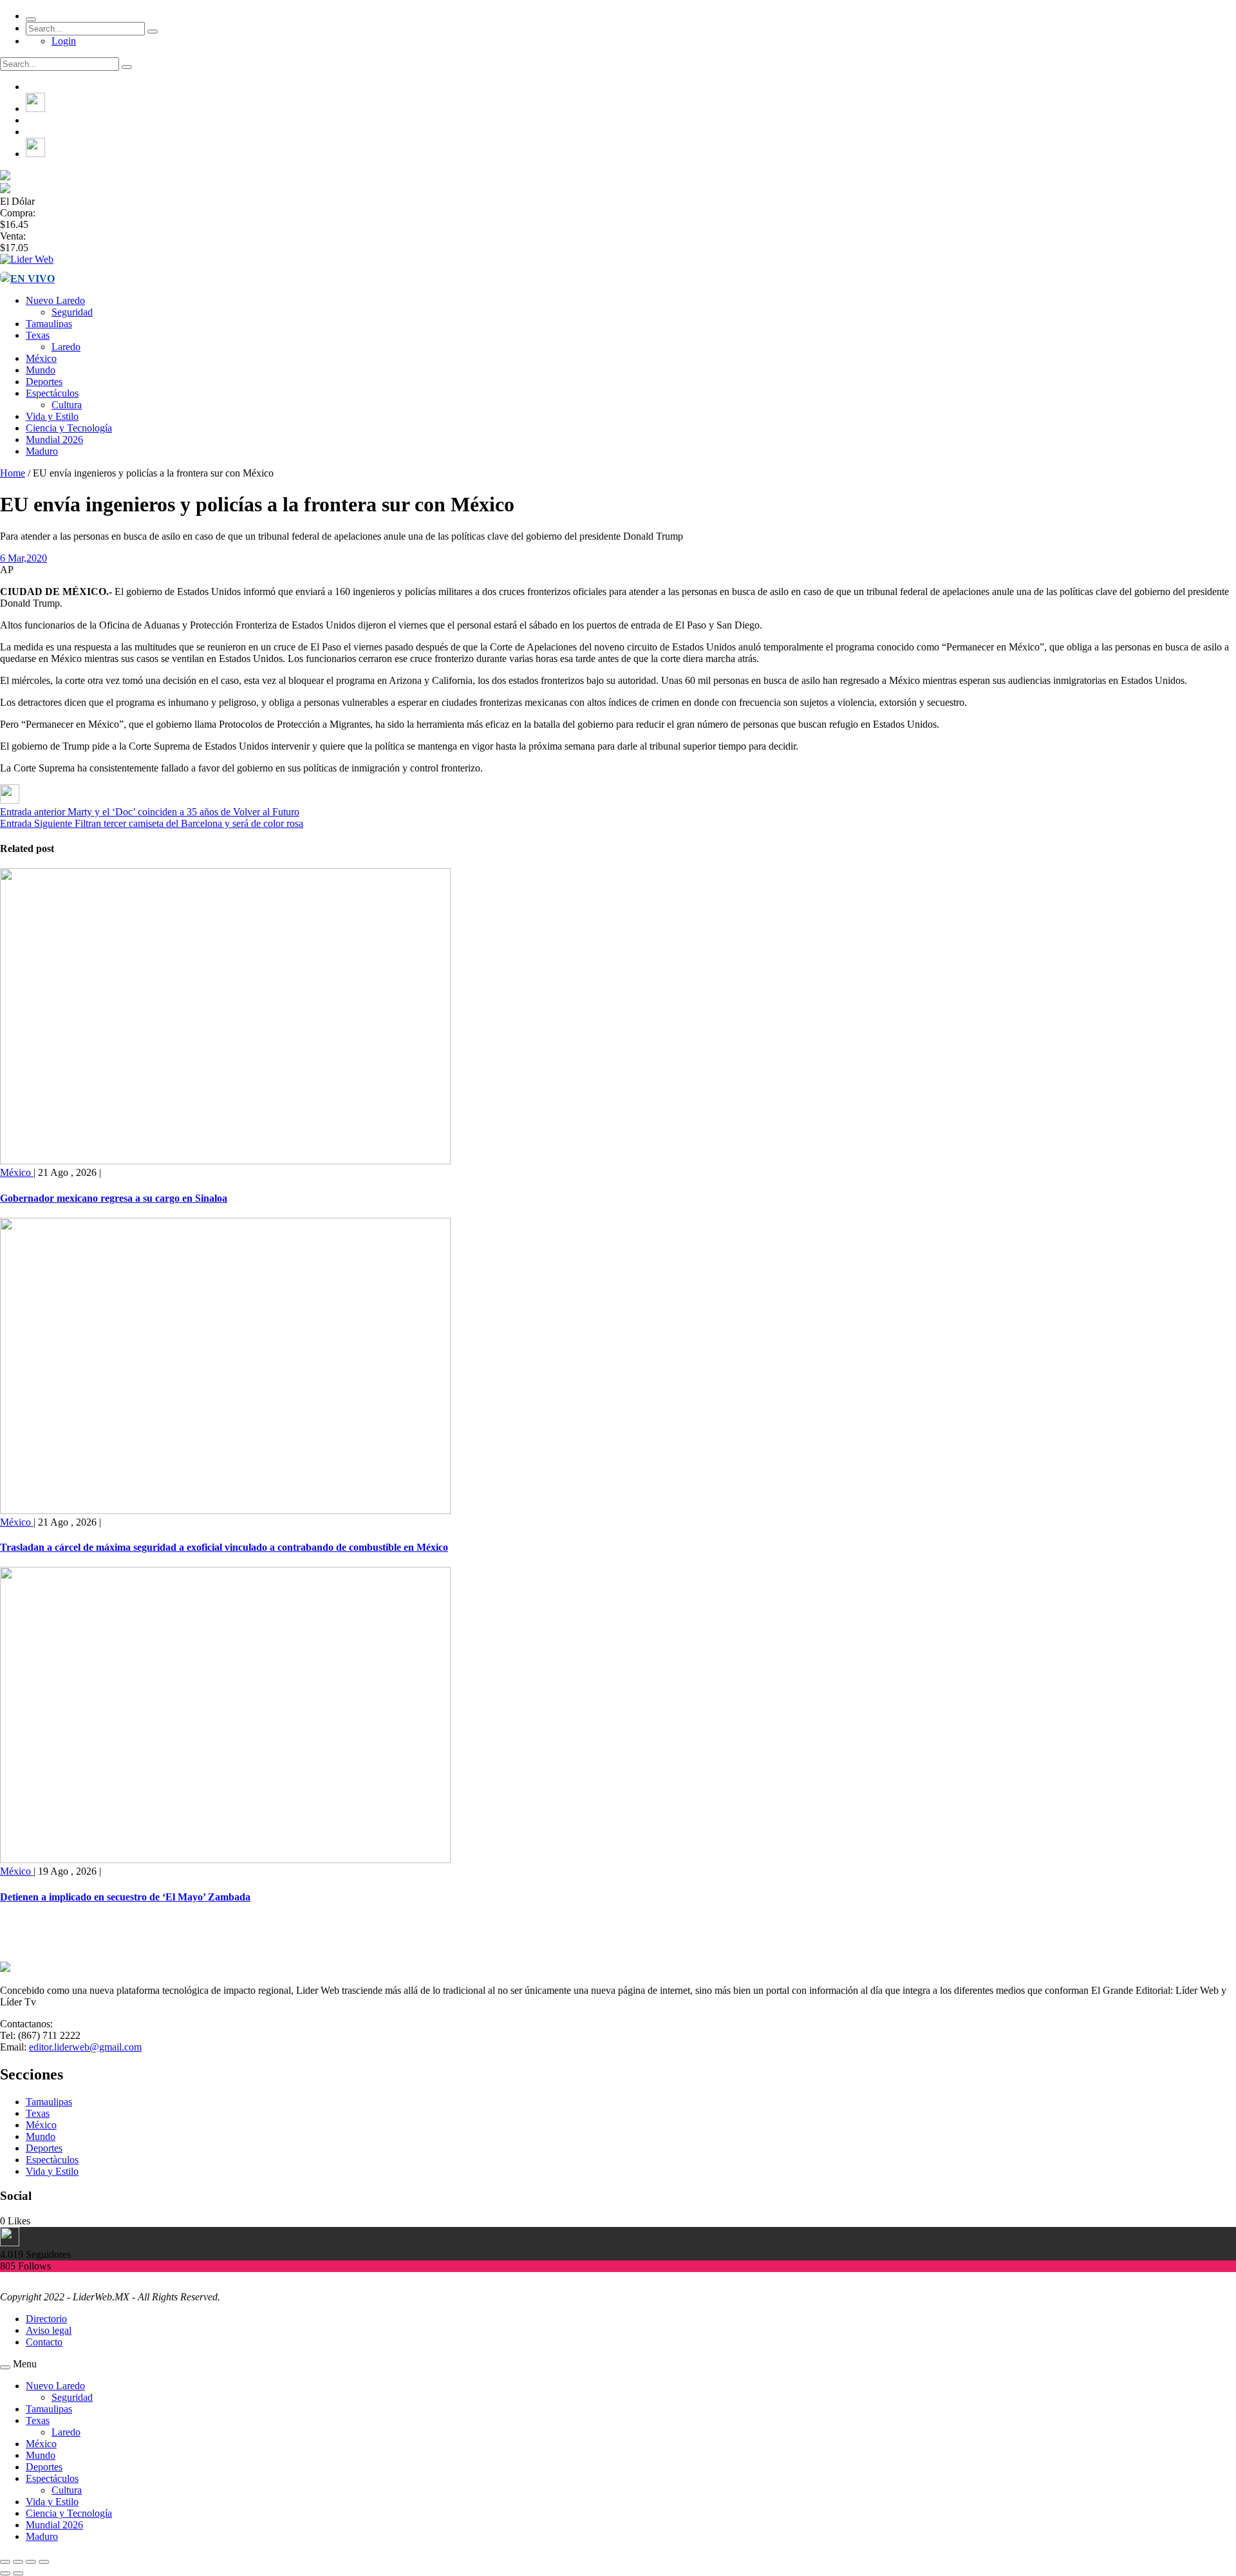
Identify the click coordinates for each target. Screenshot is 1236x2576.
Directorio (46, 2319)
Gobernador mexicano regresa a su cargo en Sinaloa (114, 1198)
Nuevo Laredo (55, 300)
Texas (38, 335)
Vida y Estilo (52, 416)
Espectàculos (52, 2160)
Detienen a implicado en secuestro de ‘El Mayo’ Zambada (125, 1897)
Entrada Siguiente (36, 823)
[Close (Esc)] (5, 2562)
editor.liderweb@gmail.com (85, 2047)
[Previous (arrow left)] (5, 2573)
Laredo (66, 347)
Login (64, 41)
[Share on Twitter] (10, 800)
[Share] (18, 2562)
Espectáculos (52, 393)
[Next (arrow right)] (18, 2573)
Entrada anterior (33, 812)
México (41, 358)
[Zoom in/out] (44, 2562)
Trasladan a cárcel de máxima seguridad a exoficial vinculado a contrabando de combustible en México (224, 1547)
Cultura (67, 405)
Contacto (44, 2342)
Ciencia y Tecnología (69, 428)
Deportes (44, 382)
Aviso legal (49, 2330)
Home (13, 473)
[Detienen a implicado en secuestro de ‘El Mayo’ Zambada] (225, 1860)
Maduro (42, 451)
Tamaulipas (49, 324)
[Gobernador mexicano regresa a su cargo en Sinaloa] (225, 1161)
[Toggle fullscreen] (31, 2562)
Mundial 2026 (54, 440)
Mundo (41, 370)
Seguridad (72, 312)
